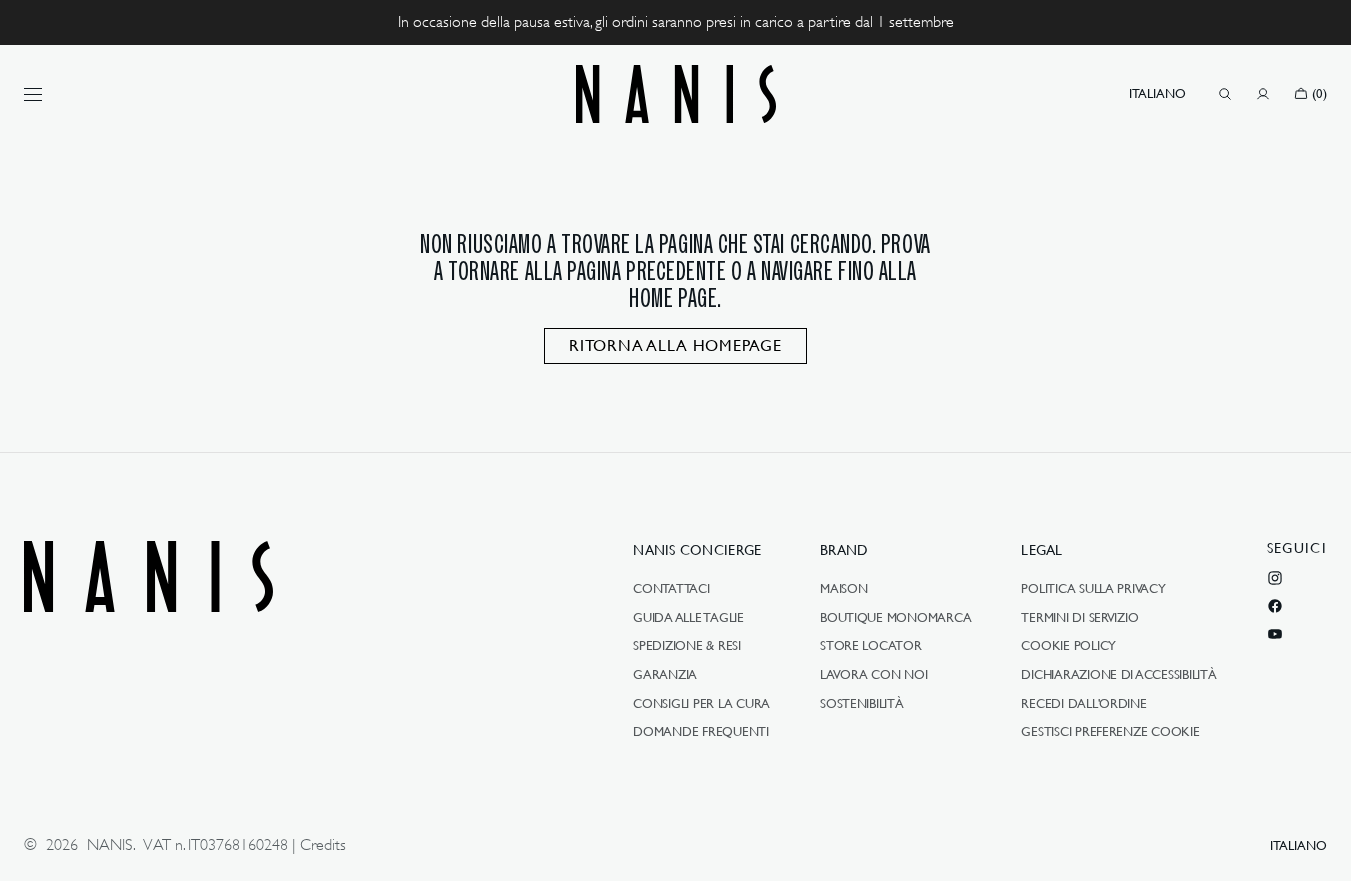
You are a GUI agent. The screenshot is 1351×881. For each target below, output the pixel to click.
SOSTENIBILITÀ (862, 703)
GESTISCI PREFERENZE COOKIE (1110, 731)
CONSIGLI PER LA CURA (701, 703)
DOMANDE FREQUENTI (701, 731)
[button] (1157, 94)
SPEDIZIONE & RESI (687, 645)
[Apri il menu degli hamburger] (33, 94)
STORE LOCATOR (871, 645)
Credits (323, 845)
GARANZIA (665, 674)
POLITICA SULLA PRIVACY (1093, 589)
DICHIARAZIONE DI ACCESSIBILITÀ (1118, 674)
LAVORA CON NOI (873, 674)
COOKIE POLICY (1068, 645)
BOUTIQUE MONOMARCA (895, 617)
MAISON (843, 589)
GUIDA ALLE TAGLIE (688, 617)
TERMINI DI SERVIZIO (1079, 617)
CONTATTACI (671, 589)
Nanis (110, 845)
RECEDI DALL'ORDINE (1083, 703)
